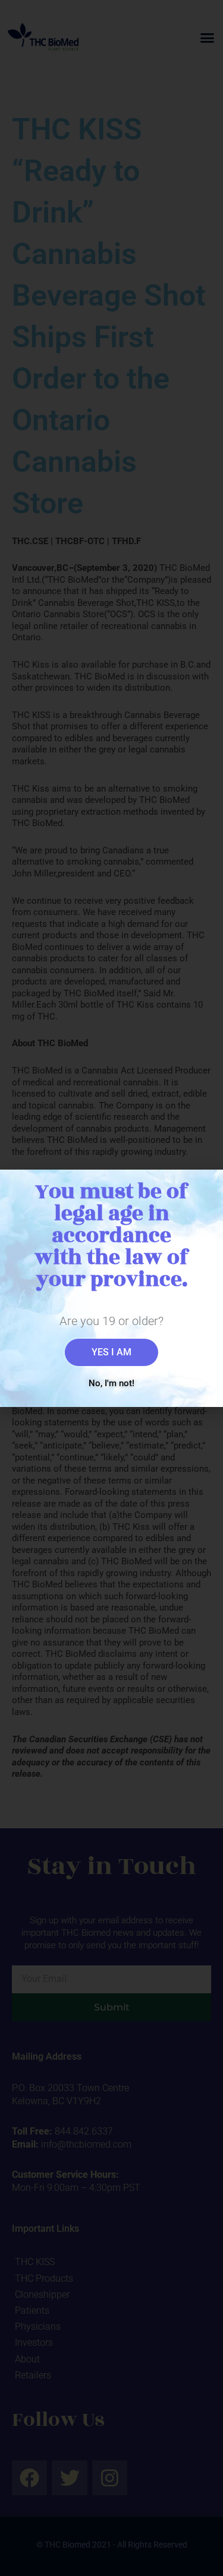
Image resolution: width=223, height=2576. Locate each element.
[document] (111, 1288)
